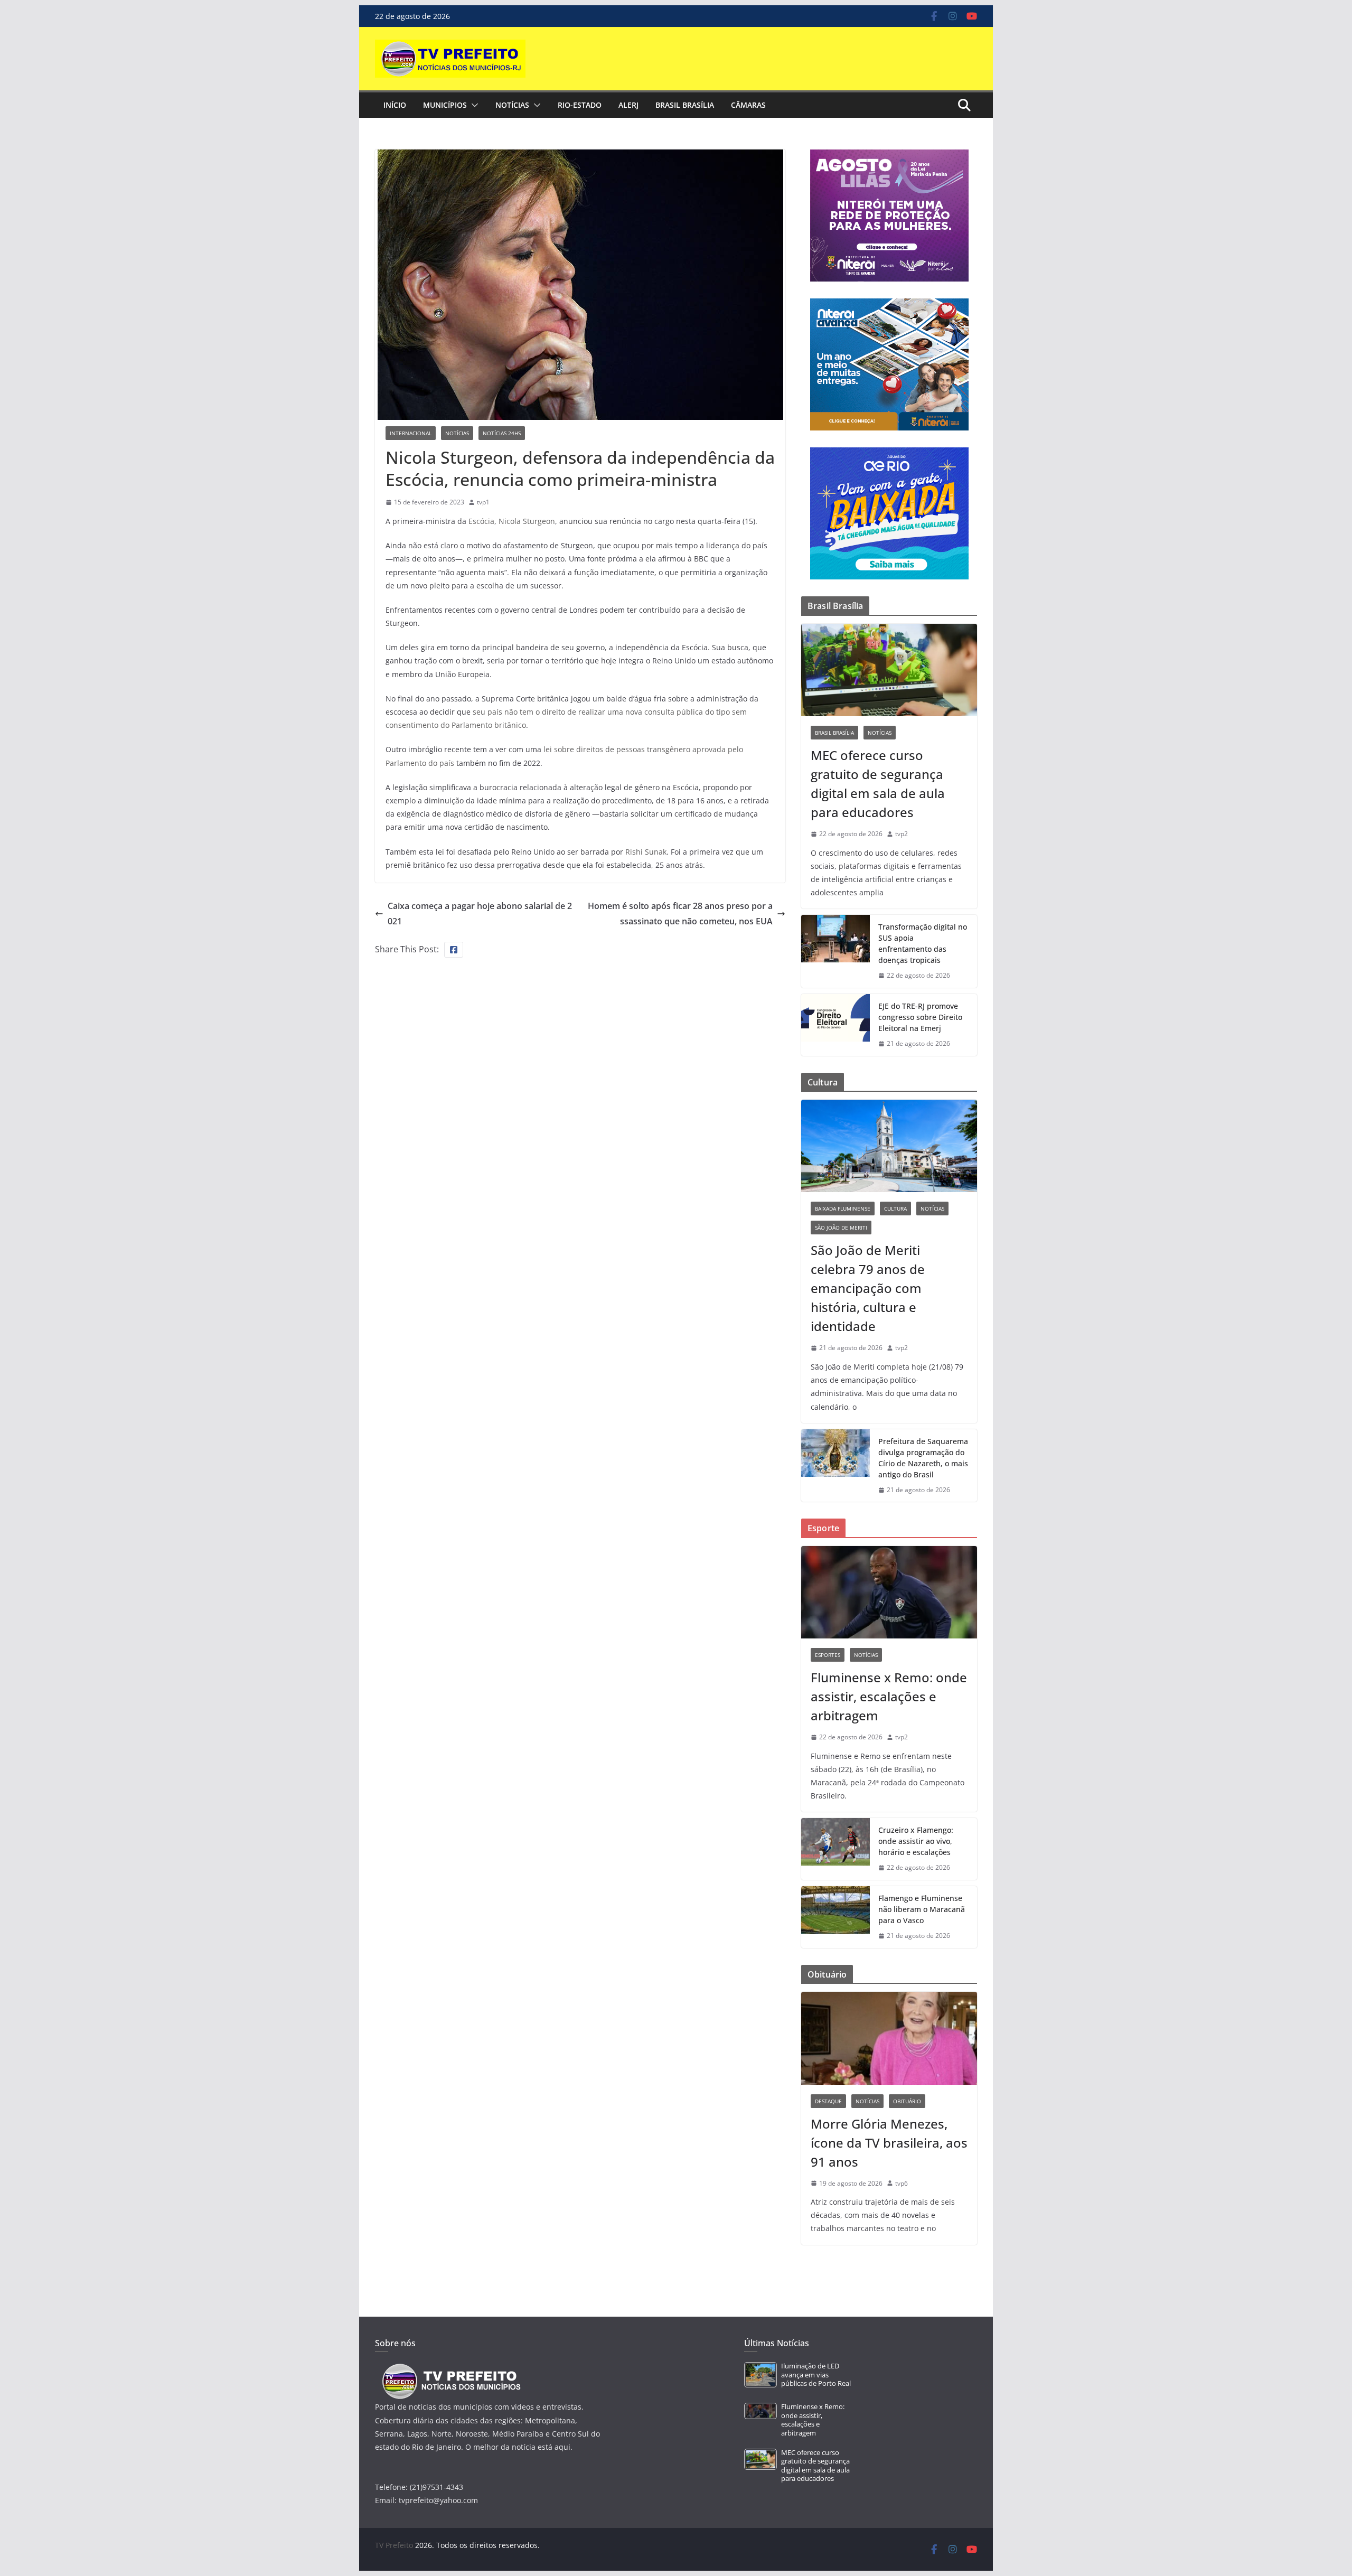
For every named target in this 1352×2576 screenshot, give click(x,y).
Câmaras (748, 105)
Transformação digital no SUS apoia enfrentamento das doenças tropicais (923, 943)
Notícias (512, 105)
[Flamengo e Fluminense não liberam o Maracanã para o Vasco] (835, 1917)
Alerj (628, 105)
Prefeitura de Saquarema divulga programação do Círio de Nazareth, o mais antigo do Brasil (923, 1458)
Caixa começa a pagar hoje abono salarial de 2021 (480, 914)
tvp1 (483, 502)
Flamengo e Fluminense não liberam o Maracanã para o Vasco (922, 1909)
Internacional (411, 433)
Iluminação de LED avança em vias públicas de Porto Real (816, 2375)
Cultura (895, 1209)
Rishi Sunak (646, 852)
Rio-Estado (580, 105)
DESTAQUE (828, 2101)
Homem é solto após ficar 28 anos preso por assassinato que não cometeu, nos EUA (680, 914)
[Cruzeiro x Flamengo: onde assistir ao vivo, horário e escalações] (835, 1849)
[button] (473, 105)
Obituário (907, 2101)
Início (395, 105)
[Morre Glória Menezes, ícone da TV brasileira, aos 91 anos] (889, 2038)
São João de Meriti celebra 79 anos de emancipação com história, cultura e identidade (868, 1288)
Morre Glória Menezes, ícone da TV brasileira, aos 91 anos (889, 2143)
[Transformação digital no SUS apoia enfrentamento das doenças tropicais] (835, 951)
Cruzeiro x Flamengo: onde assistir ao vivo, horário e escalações (916, 1841)
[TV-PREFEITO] (450, 2369)
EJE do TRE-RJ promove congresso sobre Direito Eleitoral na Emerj (920, 1017)
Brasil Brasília (685, 105)
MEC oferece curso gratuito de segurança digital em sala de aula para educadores (878, 784)
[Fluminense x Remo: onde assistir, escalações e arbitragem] (889, 1592)
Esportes (828, 1655)
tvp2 (902, 834)
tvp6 (902, 2183)
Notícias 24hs (502, 433)
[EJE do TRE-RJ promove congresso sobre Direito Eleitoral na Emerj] (835, 1025)
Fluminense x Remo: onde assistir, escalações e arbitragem (889, 1696)
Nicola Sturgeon (527, 521)
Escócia (481, 521)
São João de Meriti (841, 1228)
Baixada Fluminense (843, 1209)
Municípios (445, 105)
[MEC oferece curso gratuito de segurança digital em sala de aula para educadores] (889, 670)
